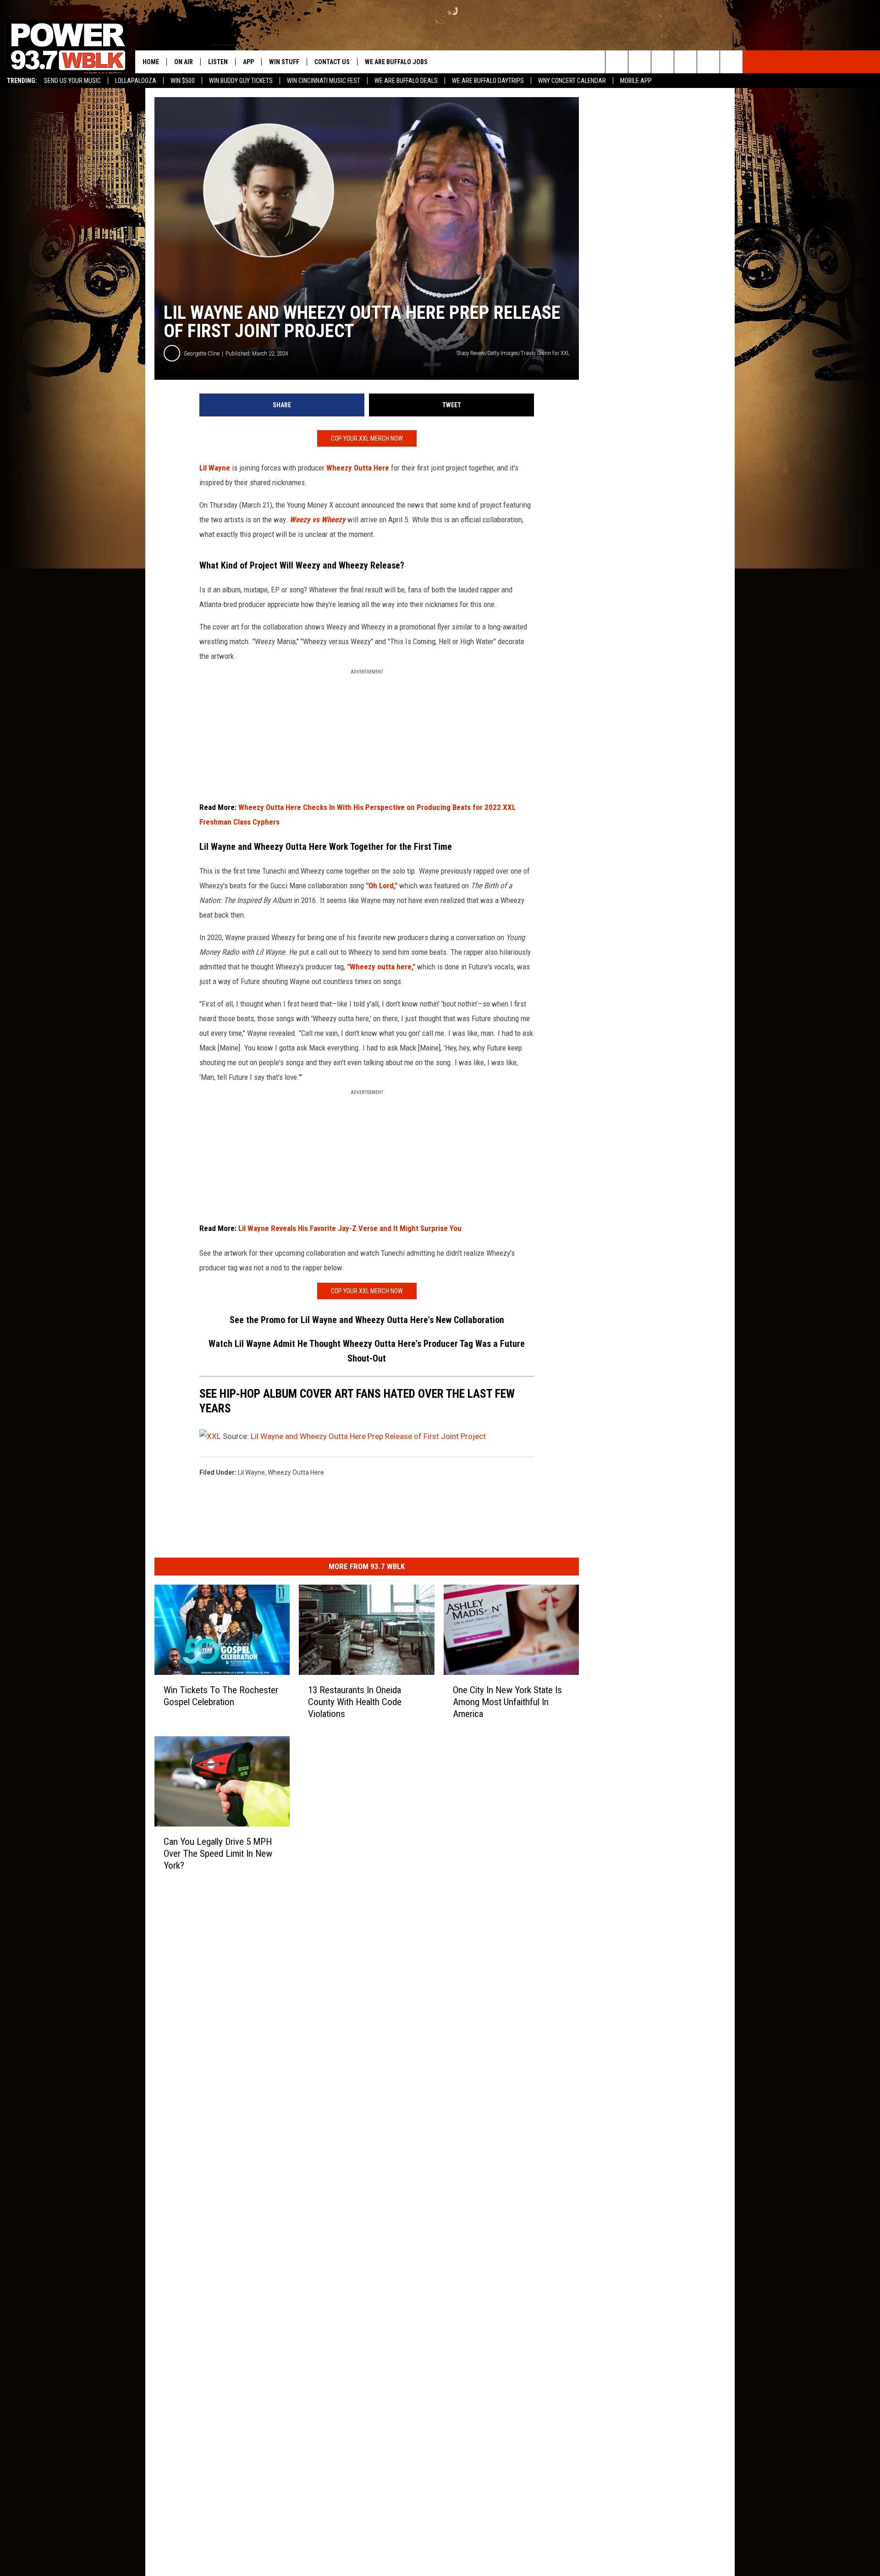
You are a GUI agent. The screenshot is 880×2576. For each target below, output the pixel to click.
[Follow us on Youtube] (731, 62)
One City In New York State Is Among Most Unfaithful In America (507, 1702)
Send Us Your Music (72, 81)
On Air (184, 62)
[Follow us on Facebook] (663, 62)
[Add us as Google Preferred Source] (640, 62)
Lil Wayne (215, 468)
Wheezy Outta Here (358, 468)
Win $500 (183, 81)
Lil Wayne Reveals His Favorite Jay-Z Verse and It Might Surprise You (350, 1228)
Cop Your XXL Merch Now (367, 438)
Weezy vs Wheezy (318, 520)
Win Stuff (284, 62)
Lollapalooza (136, 81)
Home (151, 62)
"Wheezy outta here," (381, 967)
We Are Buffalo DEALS (406, 81)
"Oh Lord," (382, 886)
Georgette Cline (202, 353)
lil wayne (251, 1472)
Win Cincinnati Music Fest (324, 81)
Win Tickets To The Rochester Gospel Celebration (221, 1696)
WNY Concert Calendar (572, 81)
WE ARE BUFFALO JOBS (396, 62)
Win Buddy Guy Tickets (241, 81)
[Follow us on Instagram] (685, 62)
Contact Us (332, 62)
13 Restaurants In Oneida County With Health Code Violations (355, 1702)
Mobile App (636, 81)
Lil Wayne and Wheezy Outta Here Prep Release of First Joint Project (368, 1436)
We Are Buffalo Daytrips (488, 81)
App (248, 62)
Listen (218, 62)
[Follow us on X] (708, 62)
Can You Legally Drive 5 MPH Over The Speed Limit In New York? (218, 1854)
